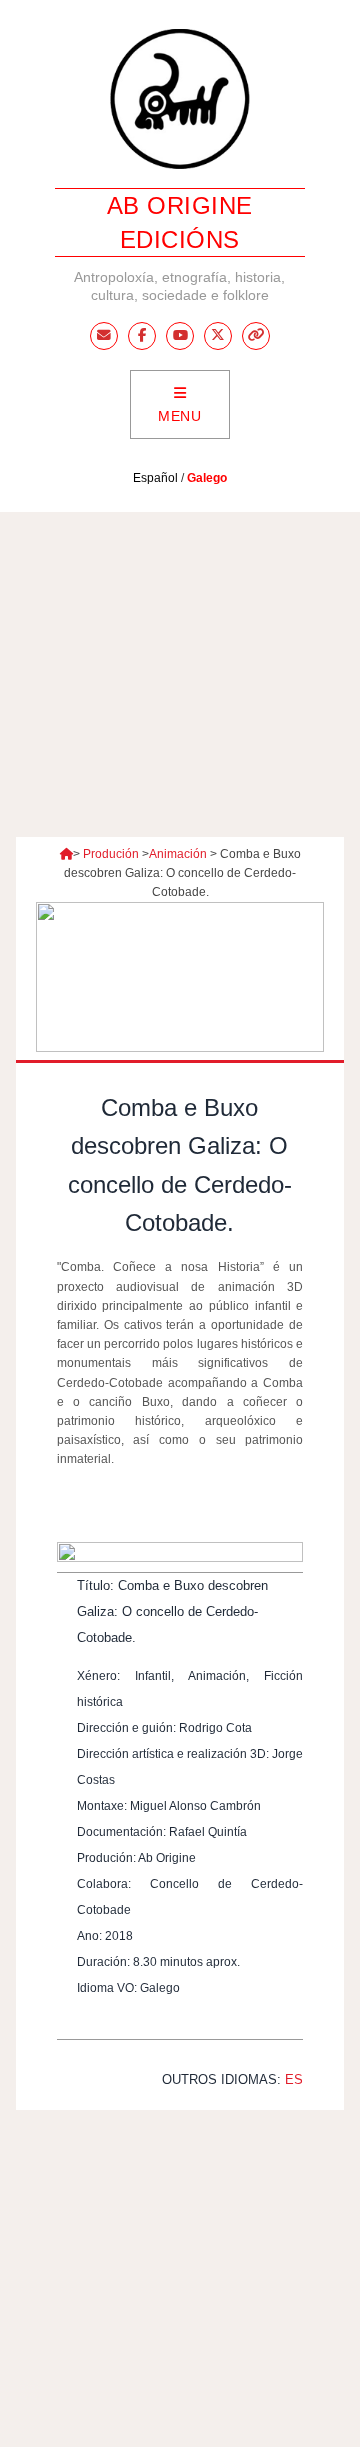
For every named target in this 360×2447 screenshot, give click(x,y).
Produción (111, 854)
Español (155, 478)
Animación (178, 854)
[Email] (104, 336)
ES (294, 2079)
